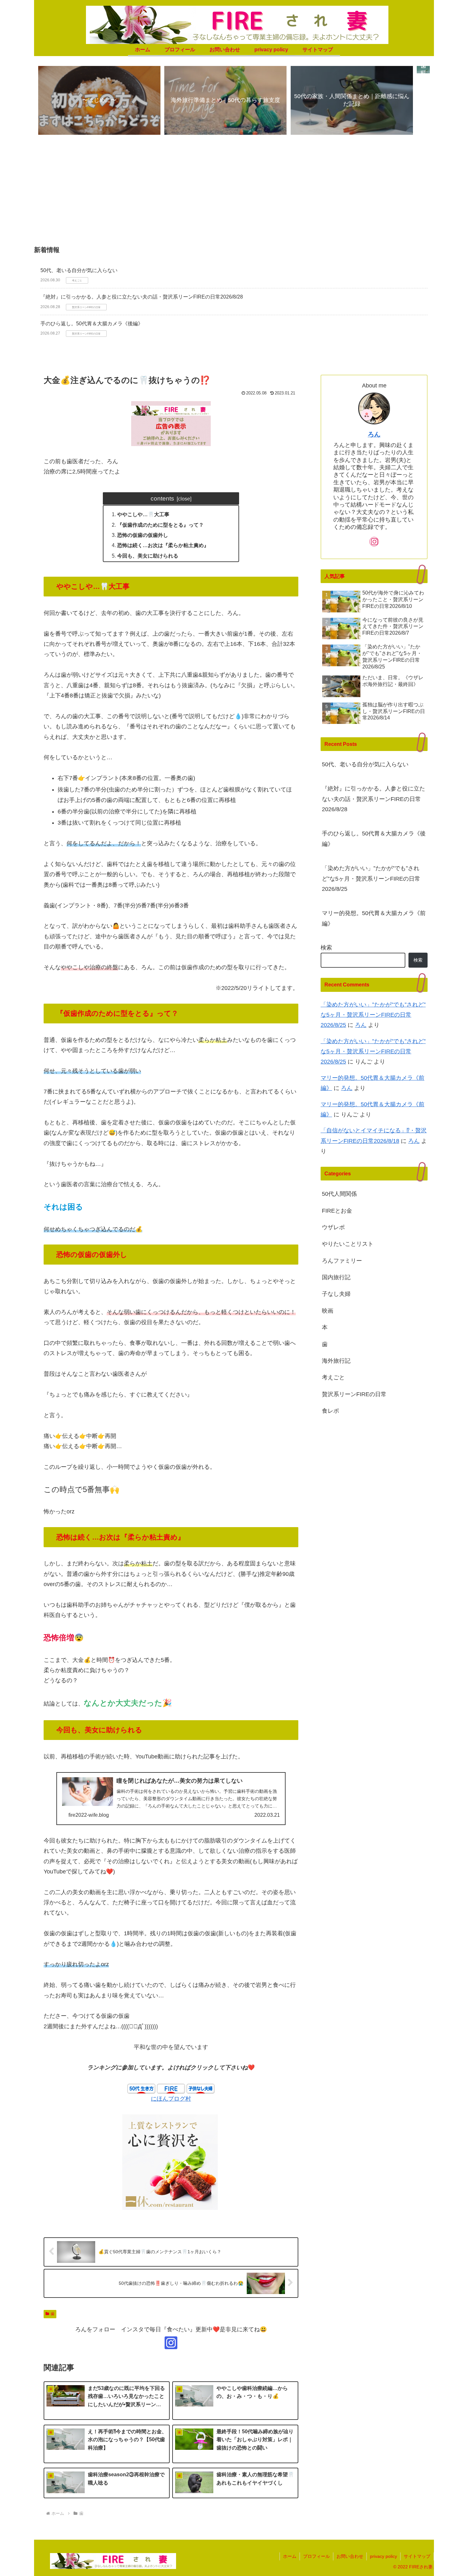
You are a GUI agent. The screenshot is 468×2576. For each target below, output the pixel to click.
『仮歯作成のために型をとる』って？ (160, 525)
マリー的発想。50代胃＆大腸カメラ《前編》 (374, 918)
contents (162, 498)
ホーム (290, 2556)
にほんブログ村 (171, 2099)
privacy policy (383, 2556)
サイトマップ (417, 2556)
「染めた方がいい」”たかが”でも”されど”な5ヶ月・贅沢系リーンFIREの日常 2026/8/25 (371, 879)
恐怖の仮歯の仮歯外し (143, 535)
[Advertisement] (234, 194)
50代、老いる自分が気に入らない (79, 270)
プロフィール (316, 2556)
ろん (374, 434)
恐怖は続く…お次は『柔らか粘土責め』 (163, 545)
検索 (326, 948)
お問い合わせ (350, 2556)
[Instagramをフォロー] (171, 2343)
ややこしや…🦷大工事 (143, 514)
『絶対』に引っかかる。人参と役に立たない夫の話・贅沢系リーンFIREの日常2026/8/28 (142, 297)
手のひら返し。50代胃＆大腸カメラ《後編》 (92, 324)
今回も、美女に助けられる (148, 556)
